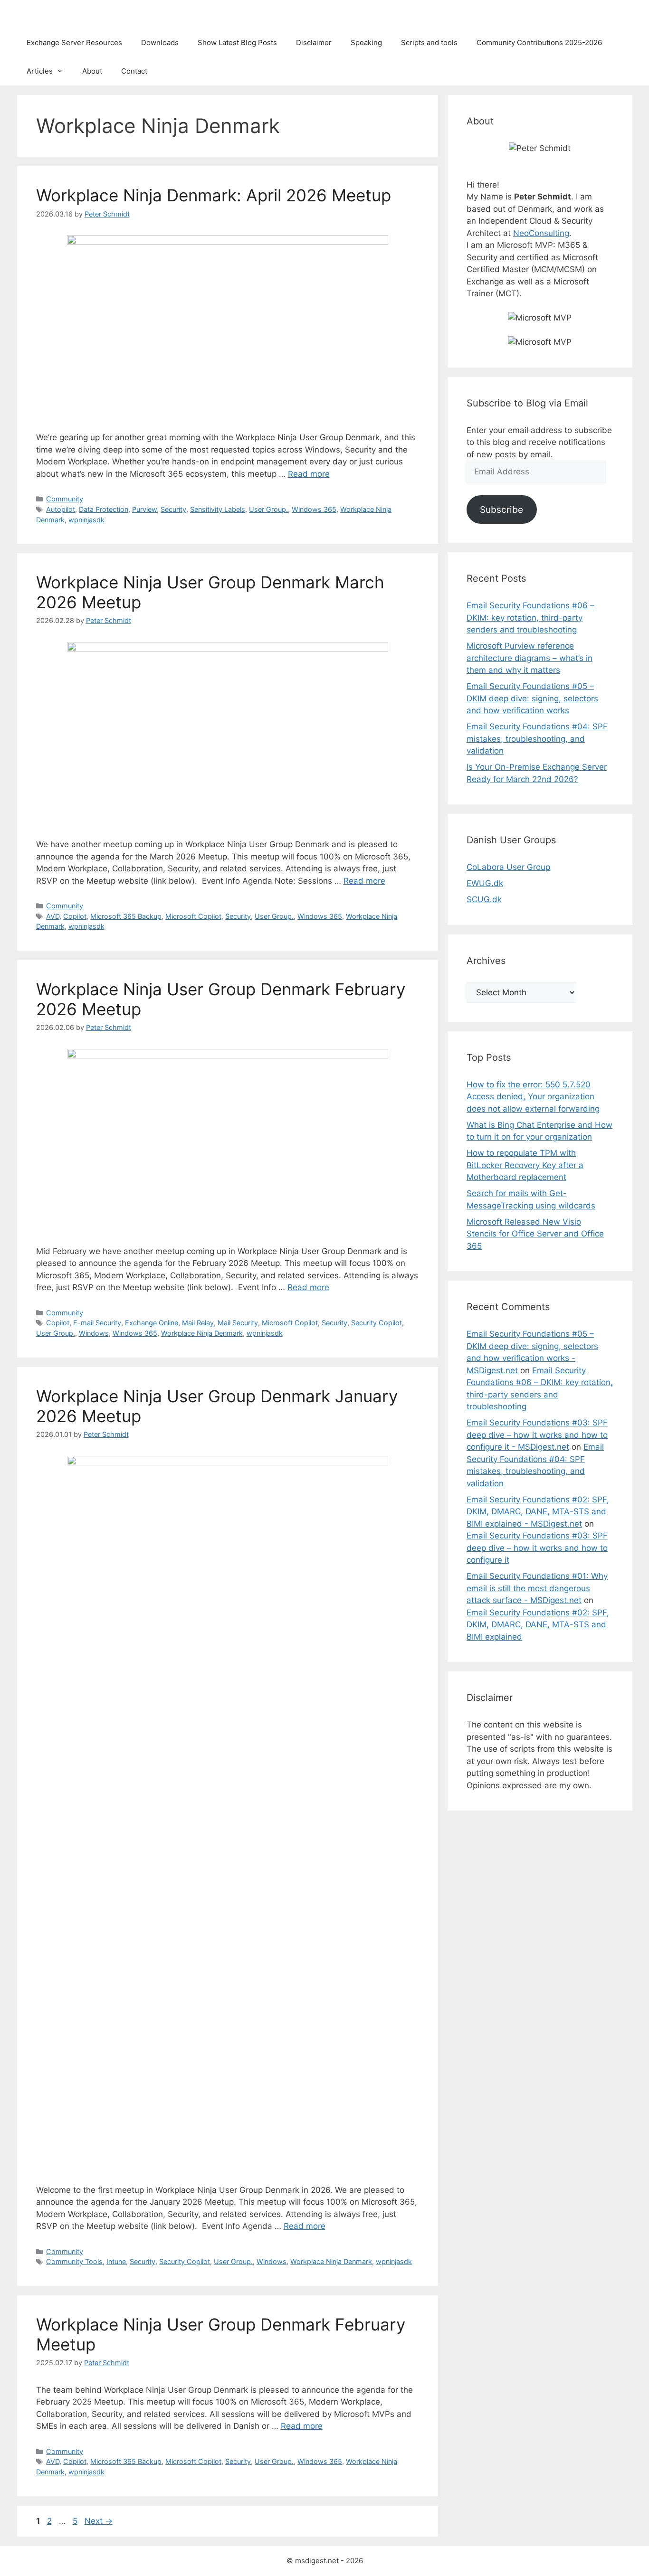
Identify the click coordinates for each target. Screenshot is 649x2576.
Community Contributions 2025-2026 (539, 42)
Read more (309, 474)
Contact (134, 71)
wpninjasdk (86, 520)
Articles (40, 71)
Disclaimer (314, 42)
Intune (116, 2261)
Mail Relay (198, 1323)
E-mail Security (97, 1323)
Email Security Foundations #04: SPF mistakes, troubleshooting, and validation (537, 739)
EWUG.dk (485, 883)
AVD (53, 916)
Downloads (160, 42)
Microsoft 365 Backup (126, 916)
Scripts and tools (429, 42)
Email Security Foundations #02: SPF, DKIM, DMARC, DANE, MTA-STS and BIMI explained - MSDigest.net (538, 1512)
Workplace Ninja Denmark (202, 1333)
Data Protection (104, 509)
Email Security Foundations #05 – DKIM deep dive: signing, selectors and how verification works (532, 698)
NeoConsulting (541, 233)
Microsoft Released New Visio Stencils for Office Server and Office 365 (535, 1234)
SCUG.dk (484, 899)
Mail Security (238, 1323)
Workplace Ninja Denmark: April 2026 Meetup (214, 195)
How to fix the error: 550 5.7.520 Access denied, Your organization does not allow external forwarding (533, 1097)
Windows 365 (314, 509)
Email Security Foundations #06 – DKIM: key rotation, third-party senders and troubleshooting (530, 618)
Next (99, 2521)
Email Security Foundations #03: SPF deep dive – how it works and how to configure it (537, 1548)
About (92, 71)
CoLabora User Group (508, 867)
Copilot (75, 916)
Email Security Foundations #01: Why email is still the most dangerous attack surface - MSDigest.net (537, 1588)
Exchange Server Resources (74, 42)
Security (173, 509)
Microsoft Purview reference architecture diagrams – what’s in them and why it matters (530, 658)
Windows (94, 1333)
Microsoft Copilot (193, 916)
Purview (144, 509)
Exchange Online (152, 1323)
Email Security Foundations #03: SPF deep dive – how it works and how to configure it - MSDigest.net (537, 1435)
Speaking (366, 42)
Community (65, 499)
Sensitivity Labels (218, 509)
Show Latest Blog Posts (237, 42)
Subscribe (501, 510)
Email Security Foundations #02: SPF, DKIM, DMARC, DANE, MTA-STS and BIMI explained (538, 1625)
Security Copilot (377, 1323)
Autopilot (61, 509)
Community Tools (74, 2261)
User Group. (268, 509)
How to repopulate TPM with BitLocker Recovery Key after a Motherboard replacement (525, 1165)
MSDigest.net (57, 14)
